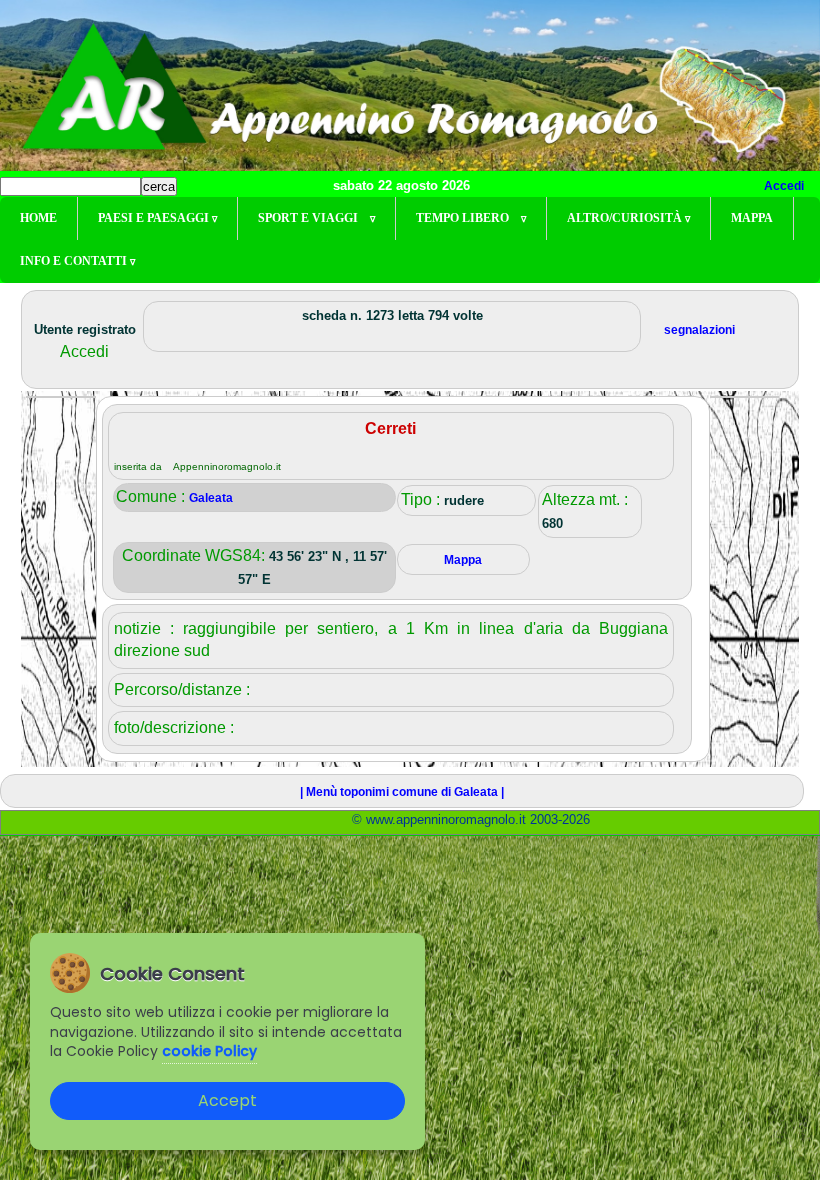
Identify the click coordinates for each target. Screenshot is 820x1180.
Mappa (752, 218)
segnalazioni (699, 330)
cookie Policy (209, 1051)
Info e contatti (77, 261)
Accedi (784, 186)
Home (38, 218)
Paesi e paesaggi (157, 218)
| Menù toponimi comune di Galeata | (402, 792)
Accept (227, 1100)
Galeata (211, 498)
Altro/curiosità (628, 218)
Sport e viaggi (316, 218)
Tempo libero (471, 218)
